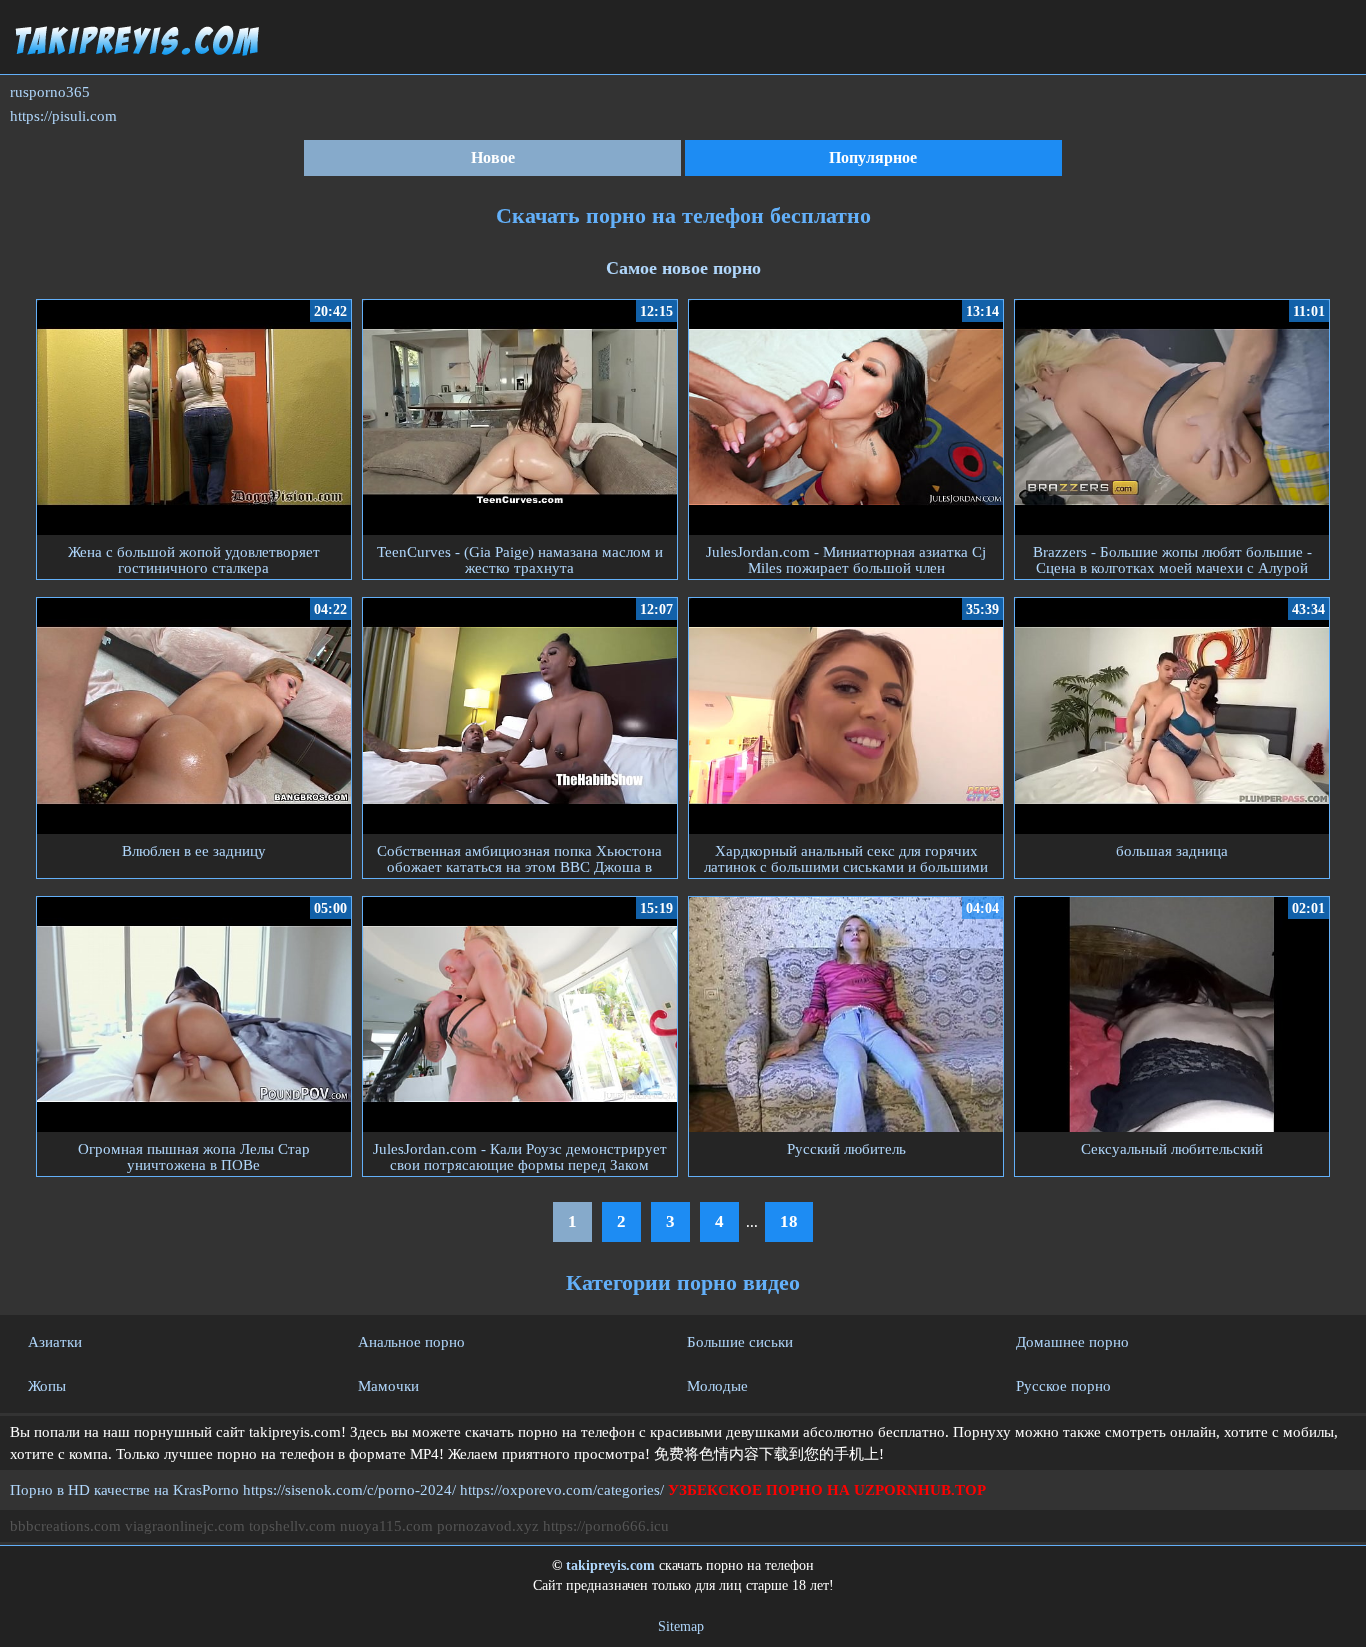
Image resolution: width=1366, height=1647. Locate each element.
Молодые (717, 1386)
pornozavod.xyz (488, 1526)
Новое (493, 157)
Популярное (873, 157)
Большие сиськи (740, 1342)
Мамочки (388, 1386)
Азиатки (55, 1342)
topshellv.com (292, 1526)
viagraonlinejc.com (185, 1526)
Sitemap (681, 1626)
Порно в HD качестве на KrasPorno (124, 1490)
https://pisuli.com (63, 116)
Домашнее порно (1072, 1342)
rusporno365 (50, 92)
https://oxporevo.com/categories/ (562, 1490)
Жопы (47, 1386)
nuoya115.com (386, 1526)
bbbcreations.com (65, 1526)
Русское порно (1063, 1386)
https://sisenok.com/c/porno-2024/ (349, 1490)
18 (789, 1221)
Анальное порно (411, 1342)
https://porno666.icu (606, 1526)
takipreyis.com (610, 1565)
